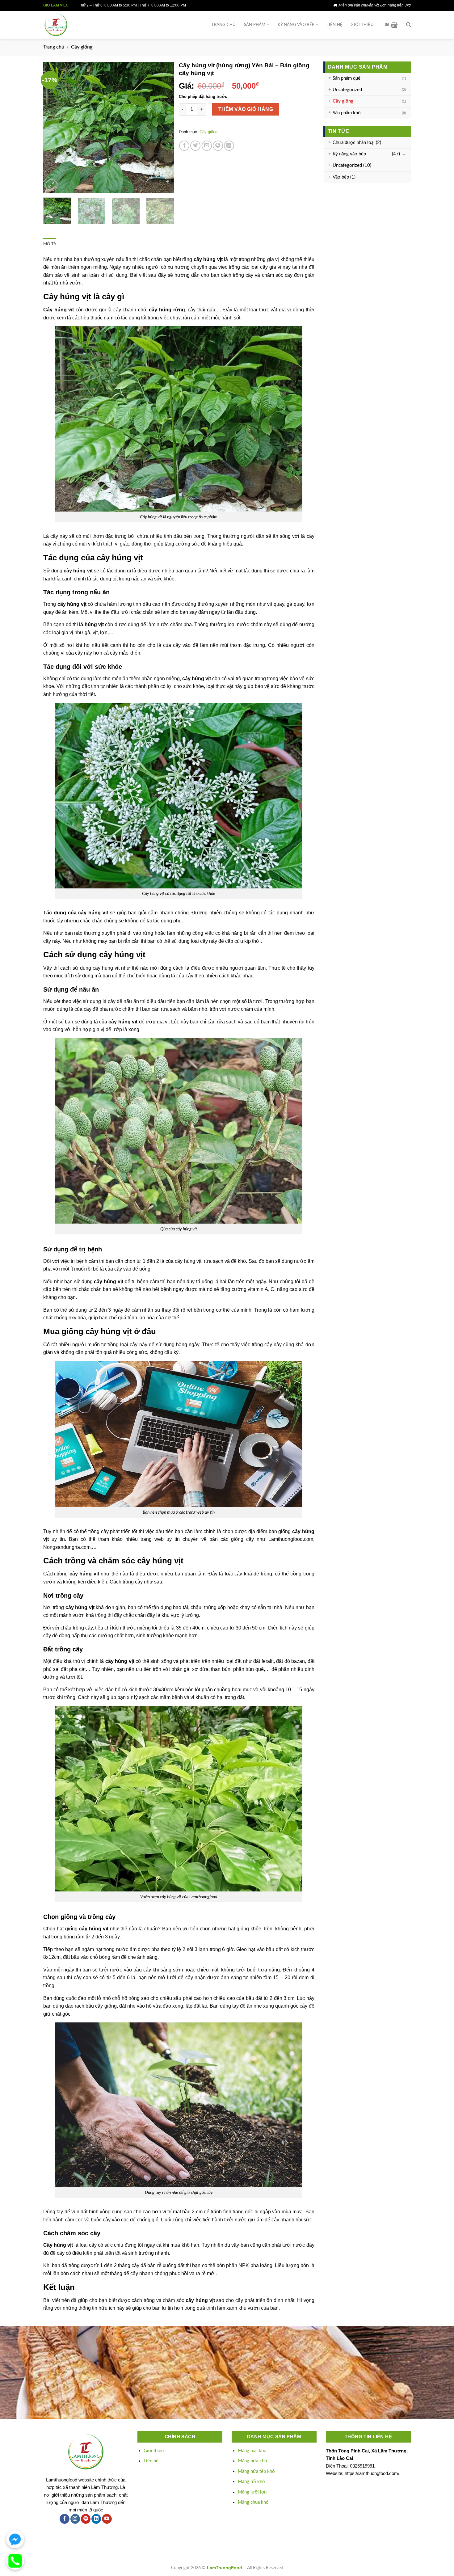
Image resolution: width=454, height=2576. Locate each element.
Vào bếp (341, 177)
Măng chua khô (253, 2502)
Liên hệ (334, 25)
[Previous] (54, 127)
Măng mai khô (252, 2451)
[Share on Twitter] (195, 146)
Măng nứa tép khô (256, 2471)
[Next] (164, 127)
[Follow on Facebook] (64, 2519)
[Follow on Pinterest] (86, 2519)
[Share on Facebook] (184, 146)
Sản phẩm (255, 25)
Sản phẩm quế (347, 78)
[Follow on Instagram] (75, 2519)
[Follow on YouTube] (107, 2519)
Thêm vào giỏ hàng (246, 109)
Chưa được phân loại (354, 143)
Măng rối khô (251, 2482)
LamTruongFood (225, 2568)
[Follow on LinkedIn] (96, 2519)
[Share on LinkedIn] (229, 146)
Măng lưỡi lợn (252, 2492)
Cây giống (82, 47)
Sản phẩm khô (347, 113)
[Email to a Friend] (207, 146)
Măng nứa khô (252, 2461)
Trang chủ (223, 25)
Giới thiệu (362, 25)
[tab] (50, 244)
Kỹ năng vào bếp (296, 25)
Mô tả (50, 244)
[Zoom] (51, 185)
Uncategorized (347, 90)
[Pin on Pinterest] (218, 146)
